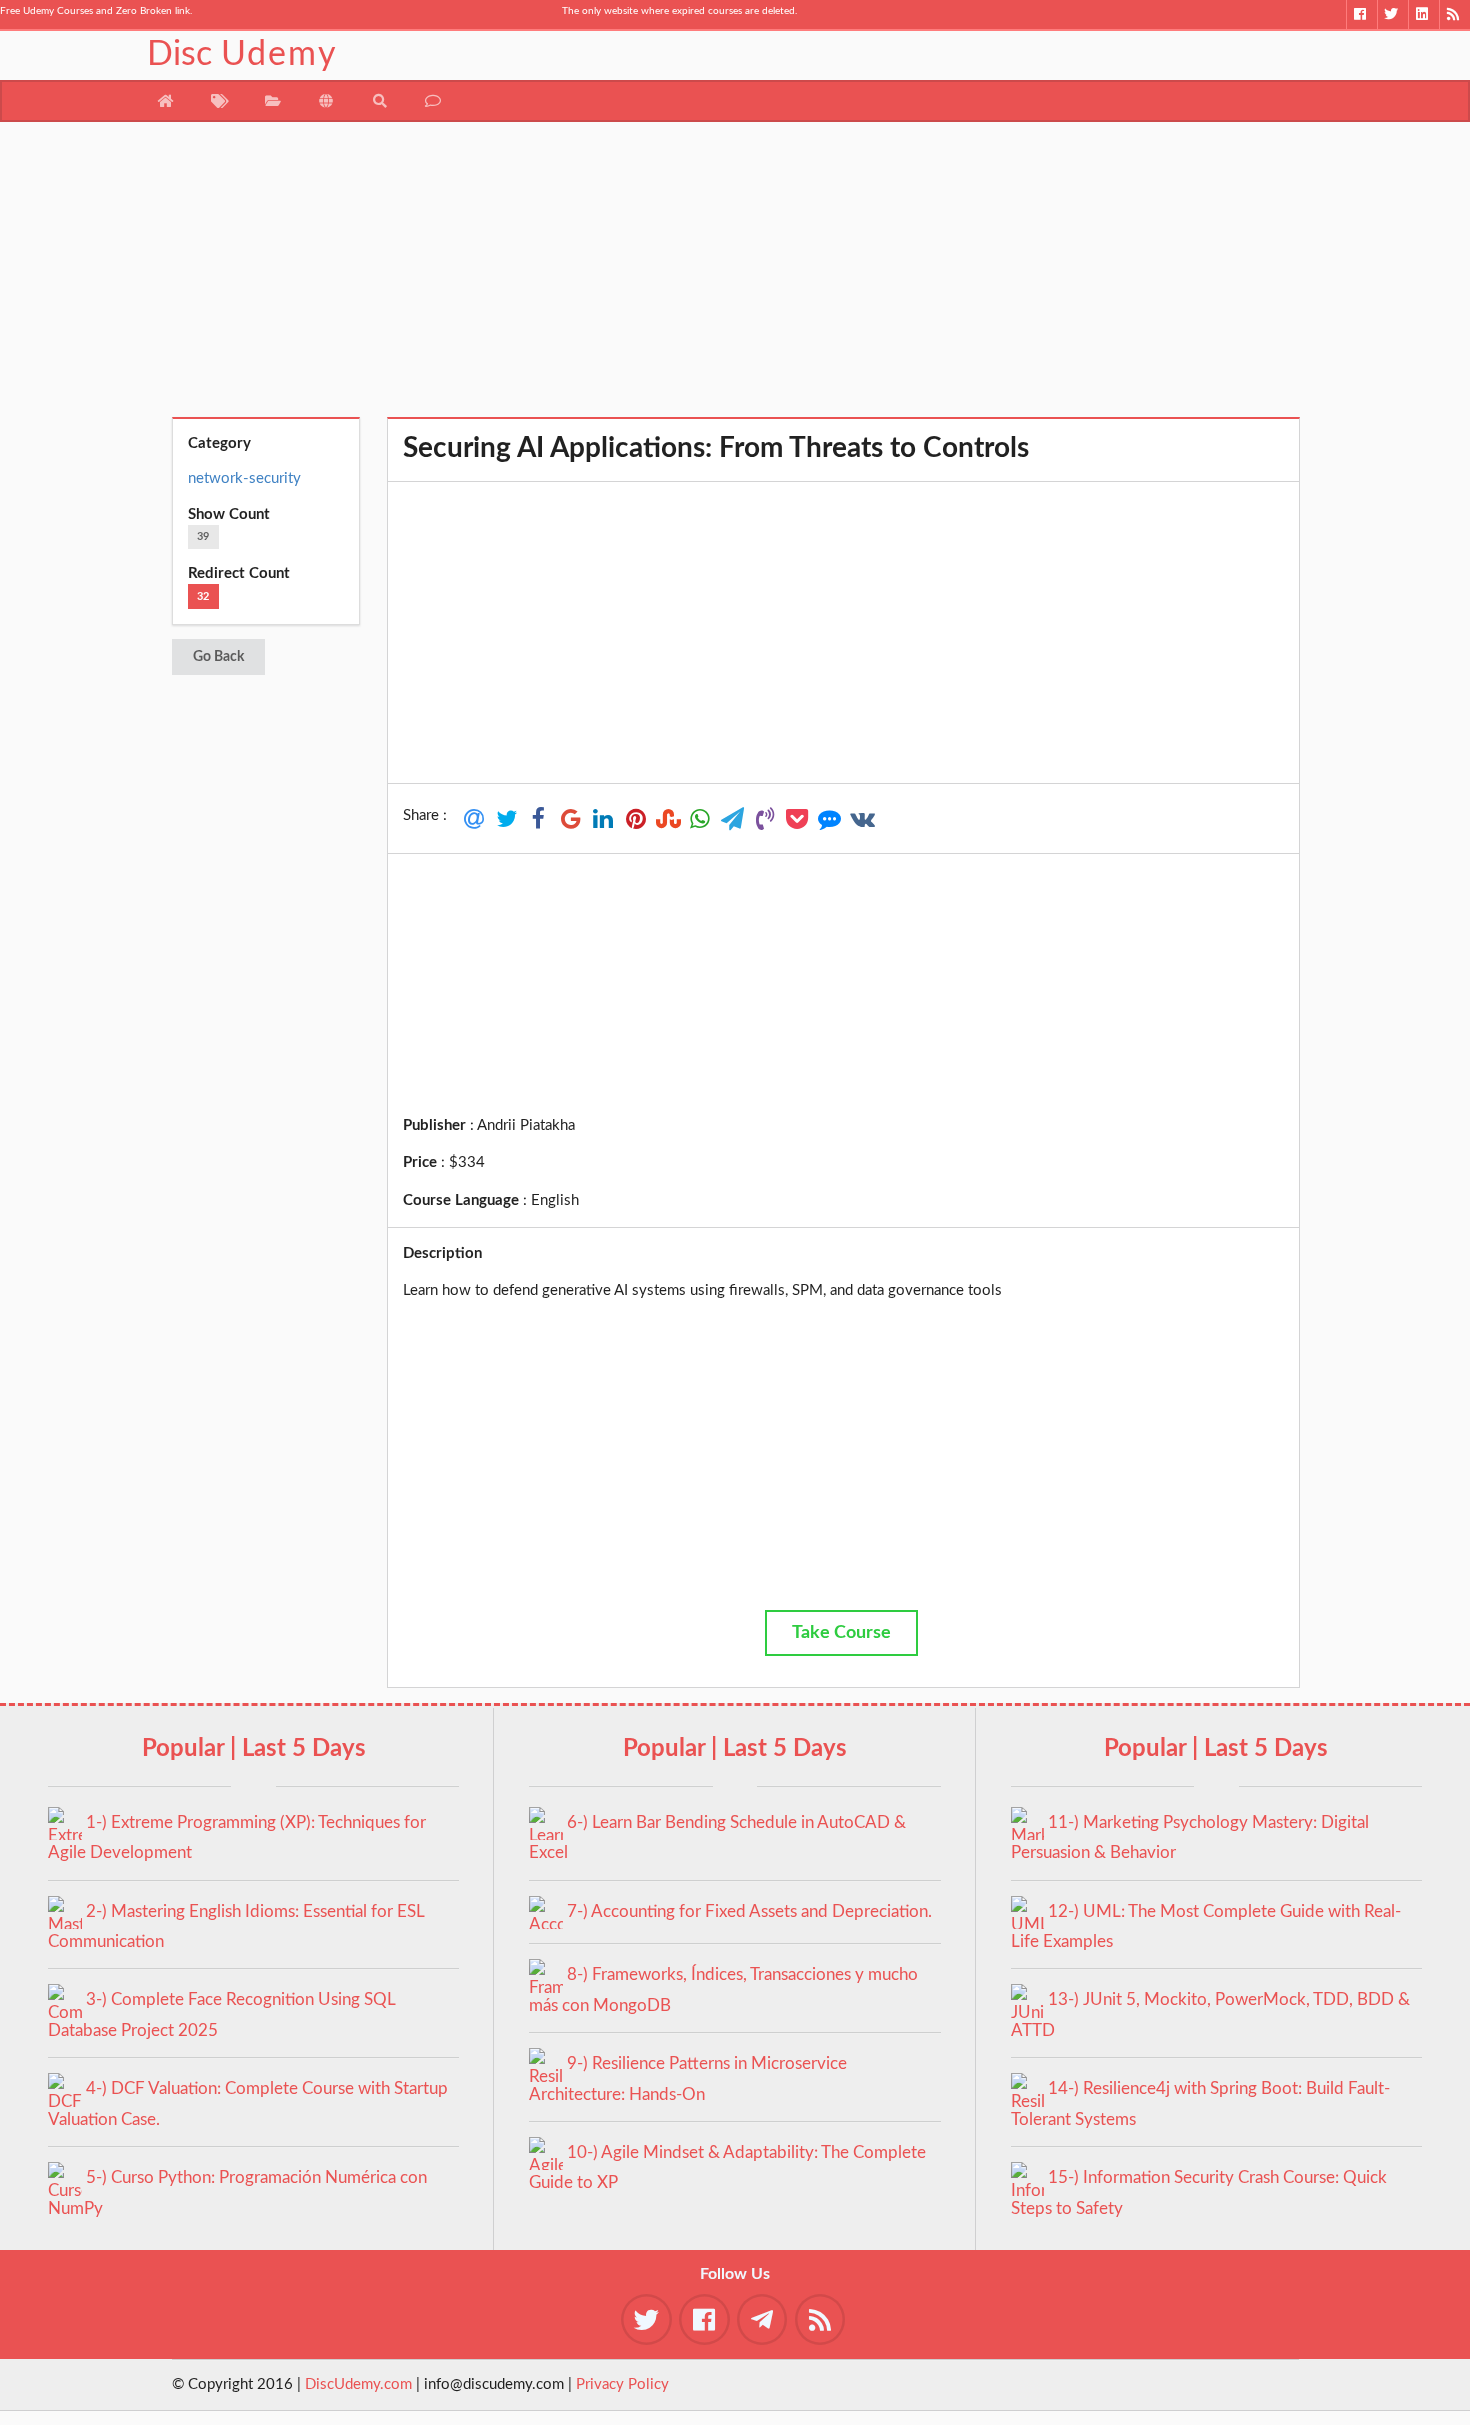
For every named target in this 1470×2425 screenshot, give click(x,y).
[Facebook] (1361, 14)
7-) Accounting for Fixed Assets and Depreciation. (749, 1911)
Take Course (841, 1633)
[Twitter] (1392, 14)
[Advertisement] (735, 277)
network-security (244, 478)
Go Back (218, 657)
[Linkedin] (1423, 14)
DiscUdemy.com (358, 2384)
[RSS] (1454, 14)
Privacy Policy (622, 2384)
